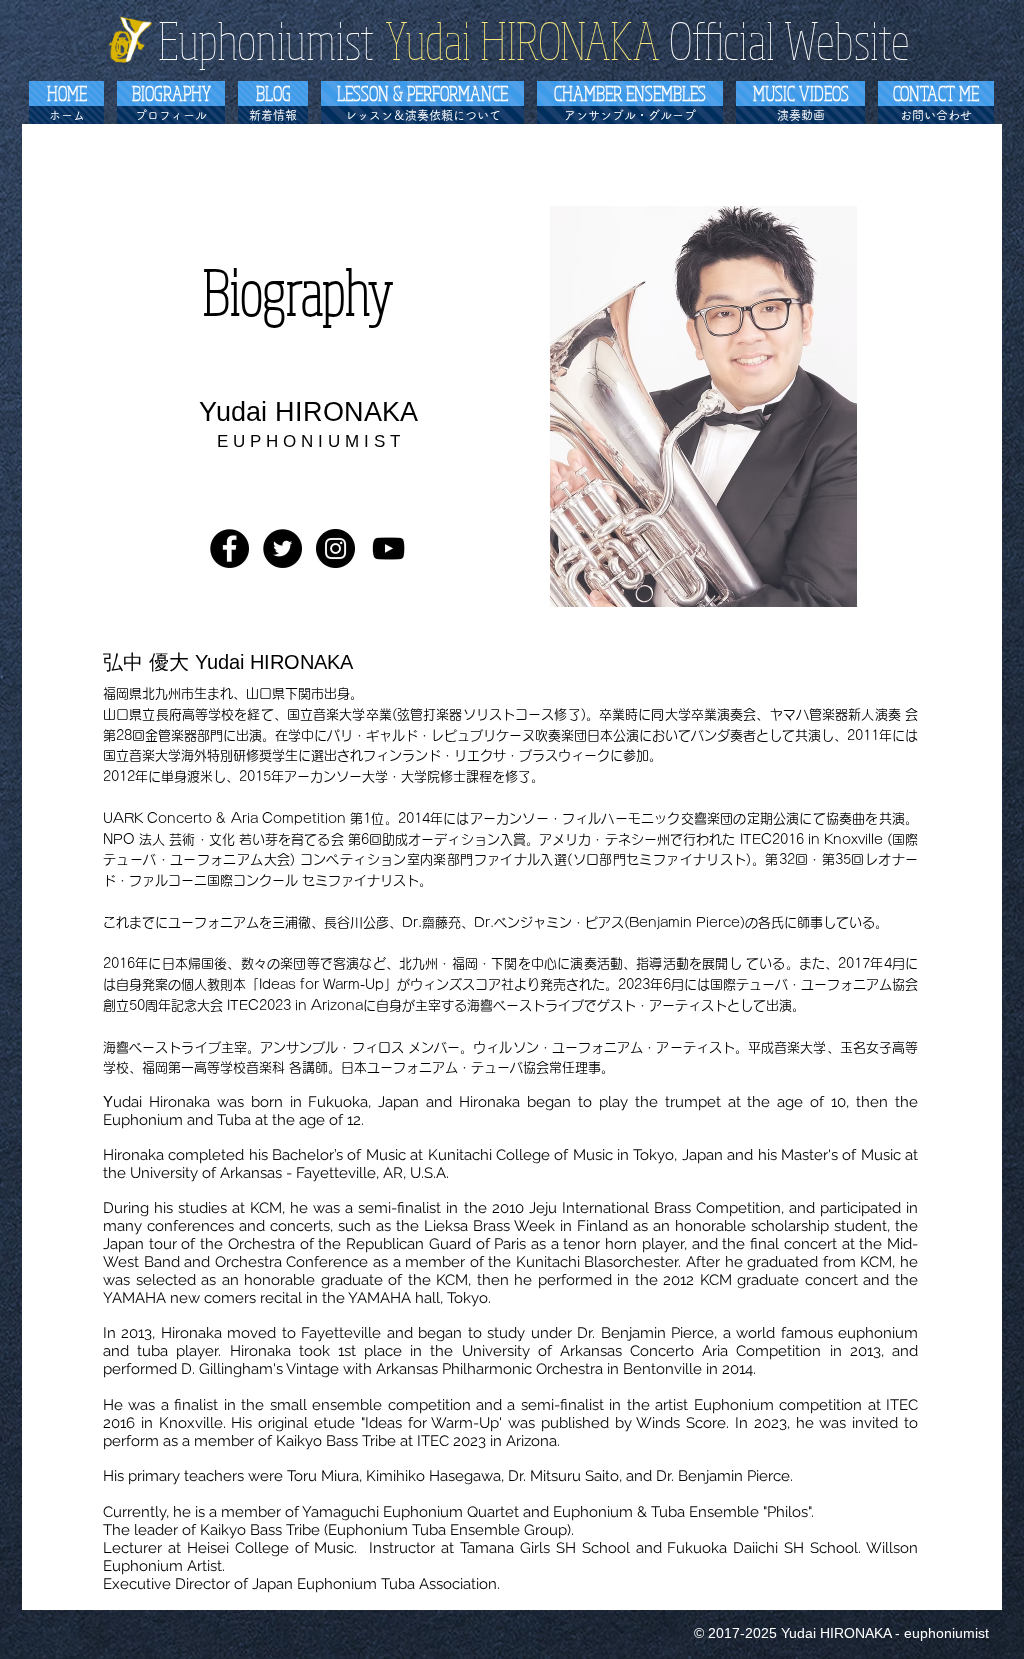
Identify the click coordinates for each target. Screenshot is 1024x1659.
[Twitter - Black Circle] (282, 548)
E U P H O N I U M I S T (308, 441)
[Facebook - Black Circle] (229, 548)
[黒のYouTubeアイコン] (388, 548)
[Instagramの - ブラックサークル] (335, 548)
